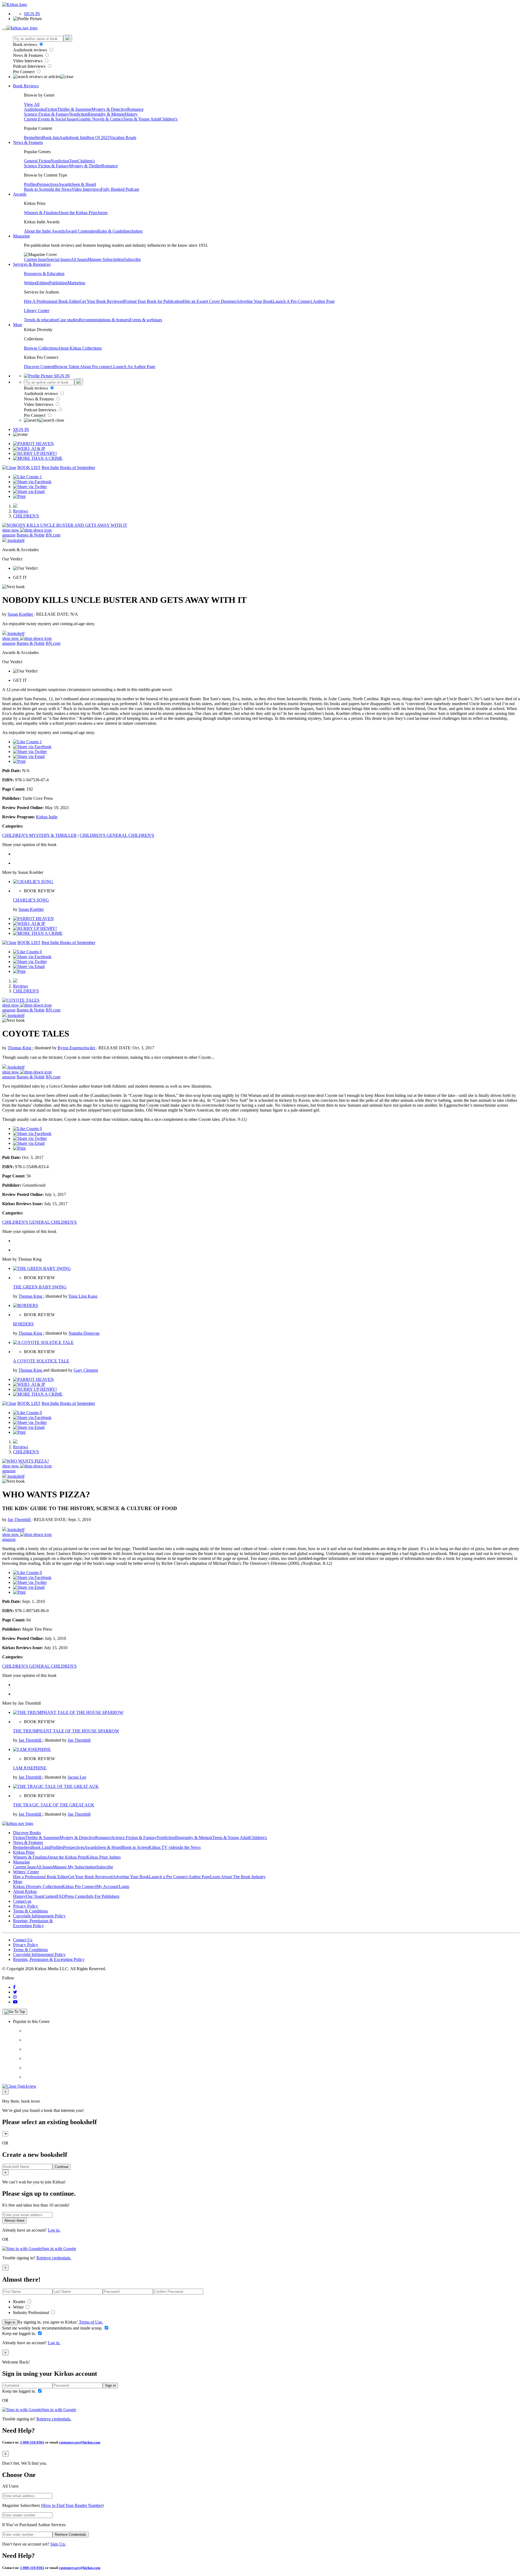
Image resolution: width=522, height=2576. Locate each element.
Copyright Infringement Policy (39, 1916)
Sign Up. (58, 2544)
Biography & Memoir (106, 114)
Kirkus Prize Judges (104, 1857)
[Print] (19, 496)
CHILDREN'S (26, 516)
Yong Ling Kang (83, 1296)
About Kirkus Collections (80, 348)
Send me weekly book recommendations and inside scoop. (53, 2328)
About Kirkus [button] (25, 1891)
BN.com (53, 535)
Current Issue (35, 259)
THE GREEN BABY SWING (40, 1287)
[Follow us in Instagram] (15, 1997)
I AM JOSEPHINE (30, 1768)
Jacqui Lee (77, 1777)
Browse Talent (67, 367)
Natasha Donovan (84, 1333)
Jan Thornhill (20, 1520)
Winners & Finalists (41, 213)
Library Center (37, 311)
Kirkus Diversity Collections (38, 1887)
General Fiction (37, 161)
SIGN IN (32, 14)
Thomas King (20, 1048)
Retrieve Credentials (71, 2535)
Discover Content (39, 367)
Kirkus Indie (47, 817)
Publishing (58, 283)
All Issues (79, 259)
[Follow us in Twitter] (15, 1992)
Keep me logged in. (20, 2333)
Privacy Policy (26, 1906)
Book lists (51, 138)
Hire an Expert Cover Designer (209, 301)
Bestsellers (33, 138)
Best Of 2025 (98, 138)
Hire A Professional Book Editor (52, 301)
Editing (43, 283)
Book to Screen (37, 189)
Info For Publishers (103, 1896)
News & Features (29, 55)
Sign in (10, 2322)
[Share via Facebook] (32, 482)
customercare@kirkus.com (80, 2442)
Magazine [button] (21, 236)
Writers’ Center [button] (26, 1872)
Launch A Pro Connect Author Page (304, 301)
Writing (30, 283)
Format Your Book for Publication (153, 301)
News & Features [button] (28, 142)
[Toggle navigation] (4, 29)
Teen (73, 161)
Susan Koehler (21, 614)
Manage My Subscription (74, 1867)
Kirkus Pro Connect (79, 1887)
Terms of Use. (90, 2322)
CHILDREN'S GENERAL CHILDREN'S (117, 835)
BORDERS (23, 1324)
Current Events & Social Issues (51, 119)
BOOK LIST (29, 468)
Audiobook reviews (31, 50)
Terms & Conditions (30, 1911)
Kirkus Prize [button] (24, 1852)
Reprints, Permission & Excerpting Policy (33, 1923)
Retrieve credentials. (54, 2258)
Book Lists (41, 1847)
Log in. (54, 2230)
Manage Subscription (106, 259)
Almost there (14, 2221)
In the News (61, 189)
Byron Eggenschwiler (77, 1048)
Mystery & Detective (109, 109)
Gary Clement (86, 1370)
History (131, 114)
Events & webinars (146, 320)
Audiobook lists (73, 138)
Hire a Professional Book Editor (41, 1877)
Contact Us (23, 1940)
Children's (169, 119)
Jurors (102, 213)
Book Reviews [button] (26, 86)
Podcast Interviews (30, 66)
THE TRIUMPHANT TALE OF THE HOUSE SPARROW (66, 1731)
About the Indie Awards (44, 231)
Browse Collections (41, 348)
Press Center (76, 1896)
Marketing (76, 283)
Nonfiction (78, 114)
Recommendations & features (104, 320)
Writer (19, 2307)
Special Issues (59, 259)
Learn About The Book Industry (238, 1877)
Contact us (22, 1901)
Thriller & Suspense (74, 109)
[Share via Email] (29, 491)
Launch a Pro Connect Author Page (180, 1877)
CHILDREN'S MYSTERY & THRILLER (39, 835)
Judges (137, 231)
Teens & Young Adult (142, 119)
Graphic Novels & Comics (100, 119)
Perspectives (48, 184)
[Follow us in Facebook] (14, 1987)
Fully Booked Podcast (120, 189)
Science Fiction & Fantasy (46, 114)
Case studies (68, 320)
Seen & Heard (84, 184)
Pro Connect (24, 72)
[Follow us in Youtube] (15, 2002)
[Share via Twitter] (30, 487)
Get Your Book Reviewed (102, 301)
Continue (62, 2167)
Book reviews (26, 44)
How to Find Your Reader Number (72, 2505)
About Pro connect (97, 367)
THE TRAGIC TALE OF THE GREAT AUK (54, 1805)
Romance (135, 109)
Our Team (35, 1896)
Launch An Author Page (134, 367)
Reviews (21, 511)
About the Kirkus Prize (77, 213)
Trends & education (41, 320)
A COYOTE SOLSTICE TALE (41, 1361)
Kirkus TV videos (164, 1847)
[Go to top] (15, 2012)
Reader (20, 2302)
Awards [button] (20, 194)
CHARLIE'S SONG (31, 900)
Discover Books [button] (27, 1833)
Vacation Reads (123, 138)
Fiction (51, 109)
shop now (11, 530)
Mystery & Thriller (85, 166)
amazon (9, 535)
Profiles (30, 184)
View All (32, 104)
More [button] (18, 325)
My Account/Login (113, 1887)
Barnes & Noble (31, 535)
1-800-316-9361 (32, 2442)
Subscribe (132, 259)
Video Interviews (28, 61)
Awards (65, 184)
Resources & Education (44, 274)
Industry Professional (32, 2313)
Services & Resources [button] (32, 264)
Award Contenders (81, 231)
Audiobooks (35, 109)
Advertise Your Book (254, 301)
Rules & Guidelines (114, 231)
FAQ (61, 1896)
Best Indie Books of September (68, 468)
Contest (50, 1896)
